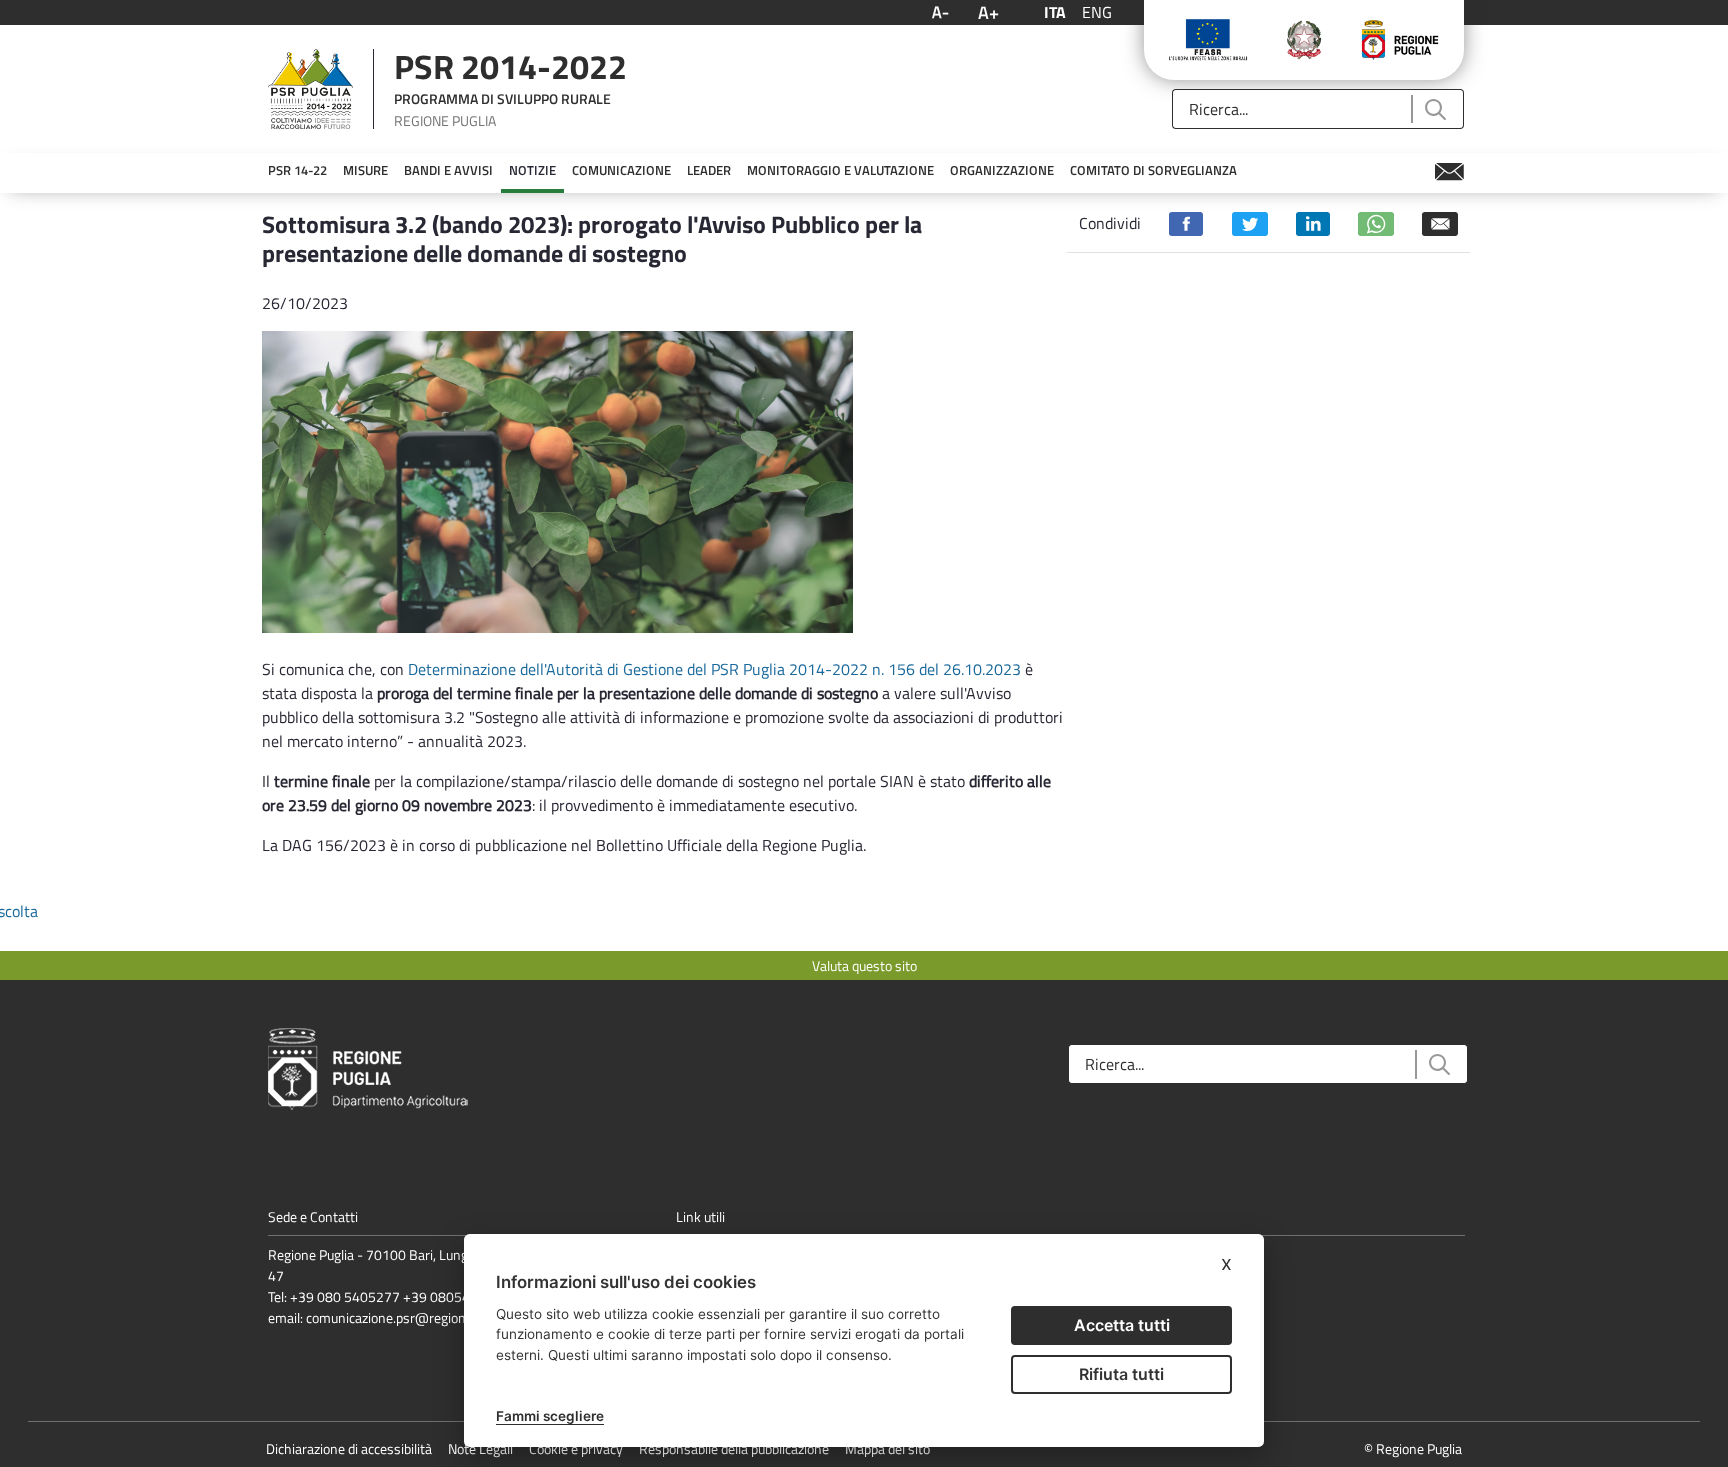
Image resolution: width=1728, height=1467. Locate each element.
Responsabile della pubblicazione (734, 1448)
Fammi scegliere (550, 1416)
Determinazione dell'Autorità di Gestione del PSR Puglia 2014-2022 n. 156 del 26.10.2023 (712, 669)
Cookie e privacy (576, 1448)
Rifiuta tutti (1121, 1374)
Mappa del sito (887, 1448)
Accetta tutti (1122, 1325)
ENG (1097, 12)
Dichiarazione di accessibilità (349, 1448)
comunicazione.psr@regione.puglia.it (413, 1317)
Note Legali (480, 1448)
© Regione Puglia (1413, 1448)
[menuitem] (297, 171)
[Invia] (1434, 109)
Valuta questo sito (864, 965)
